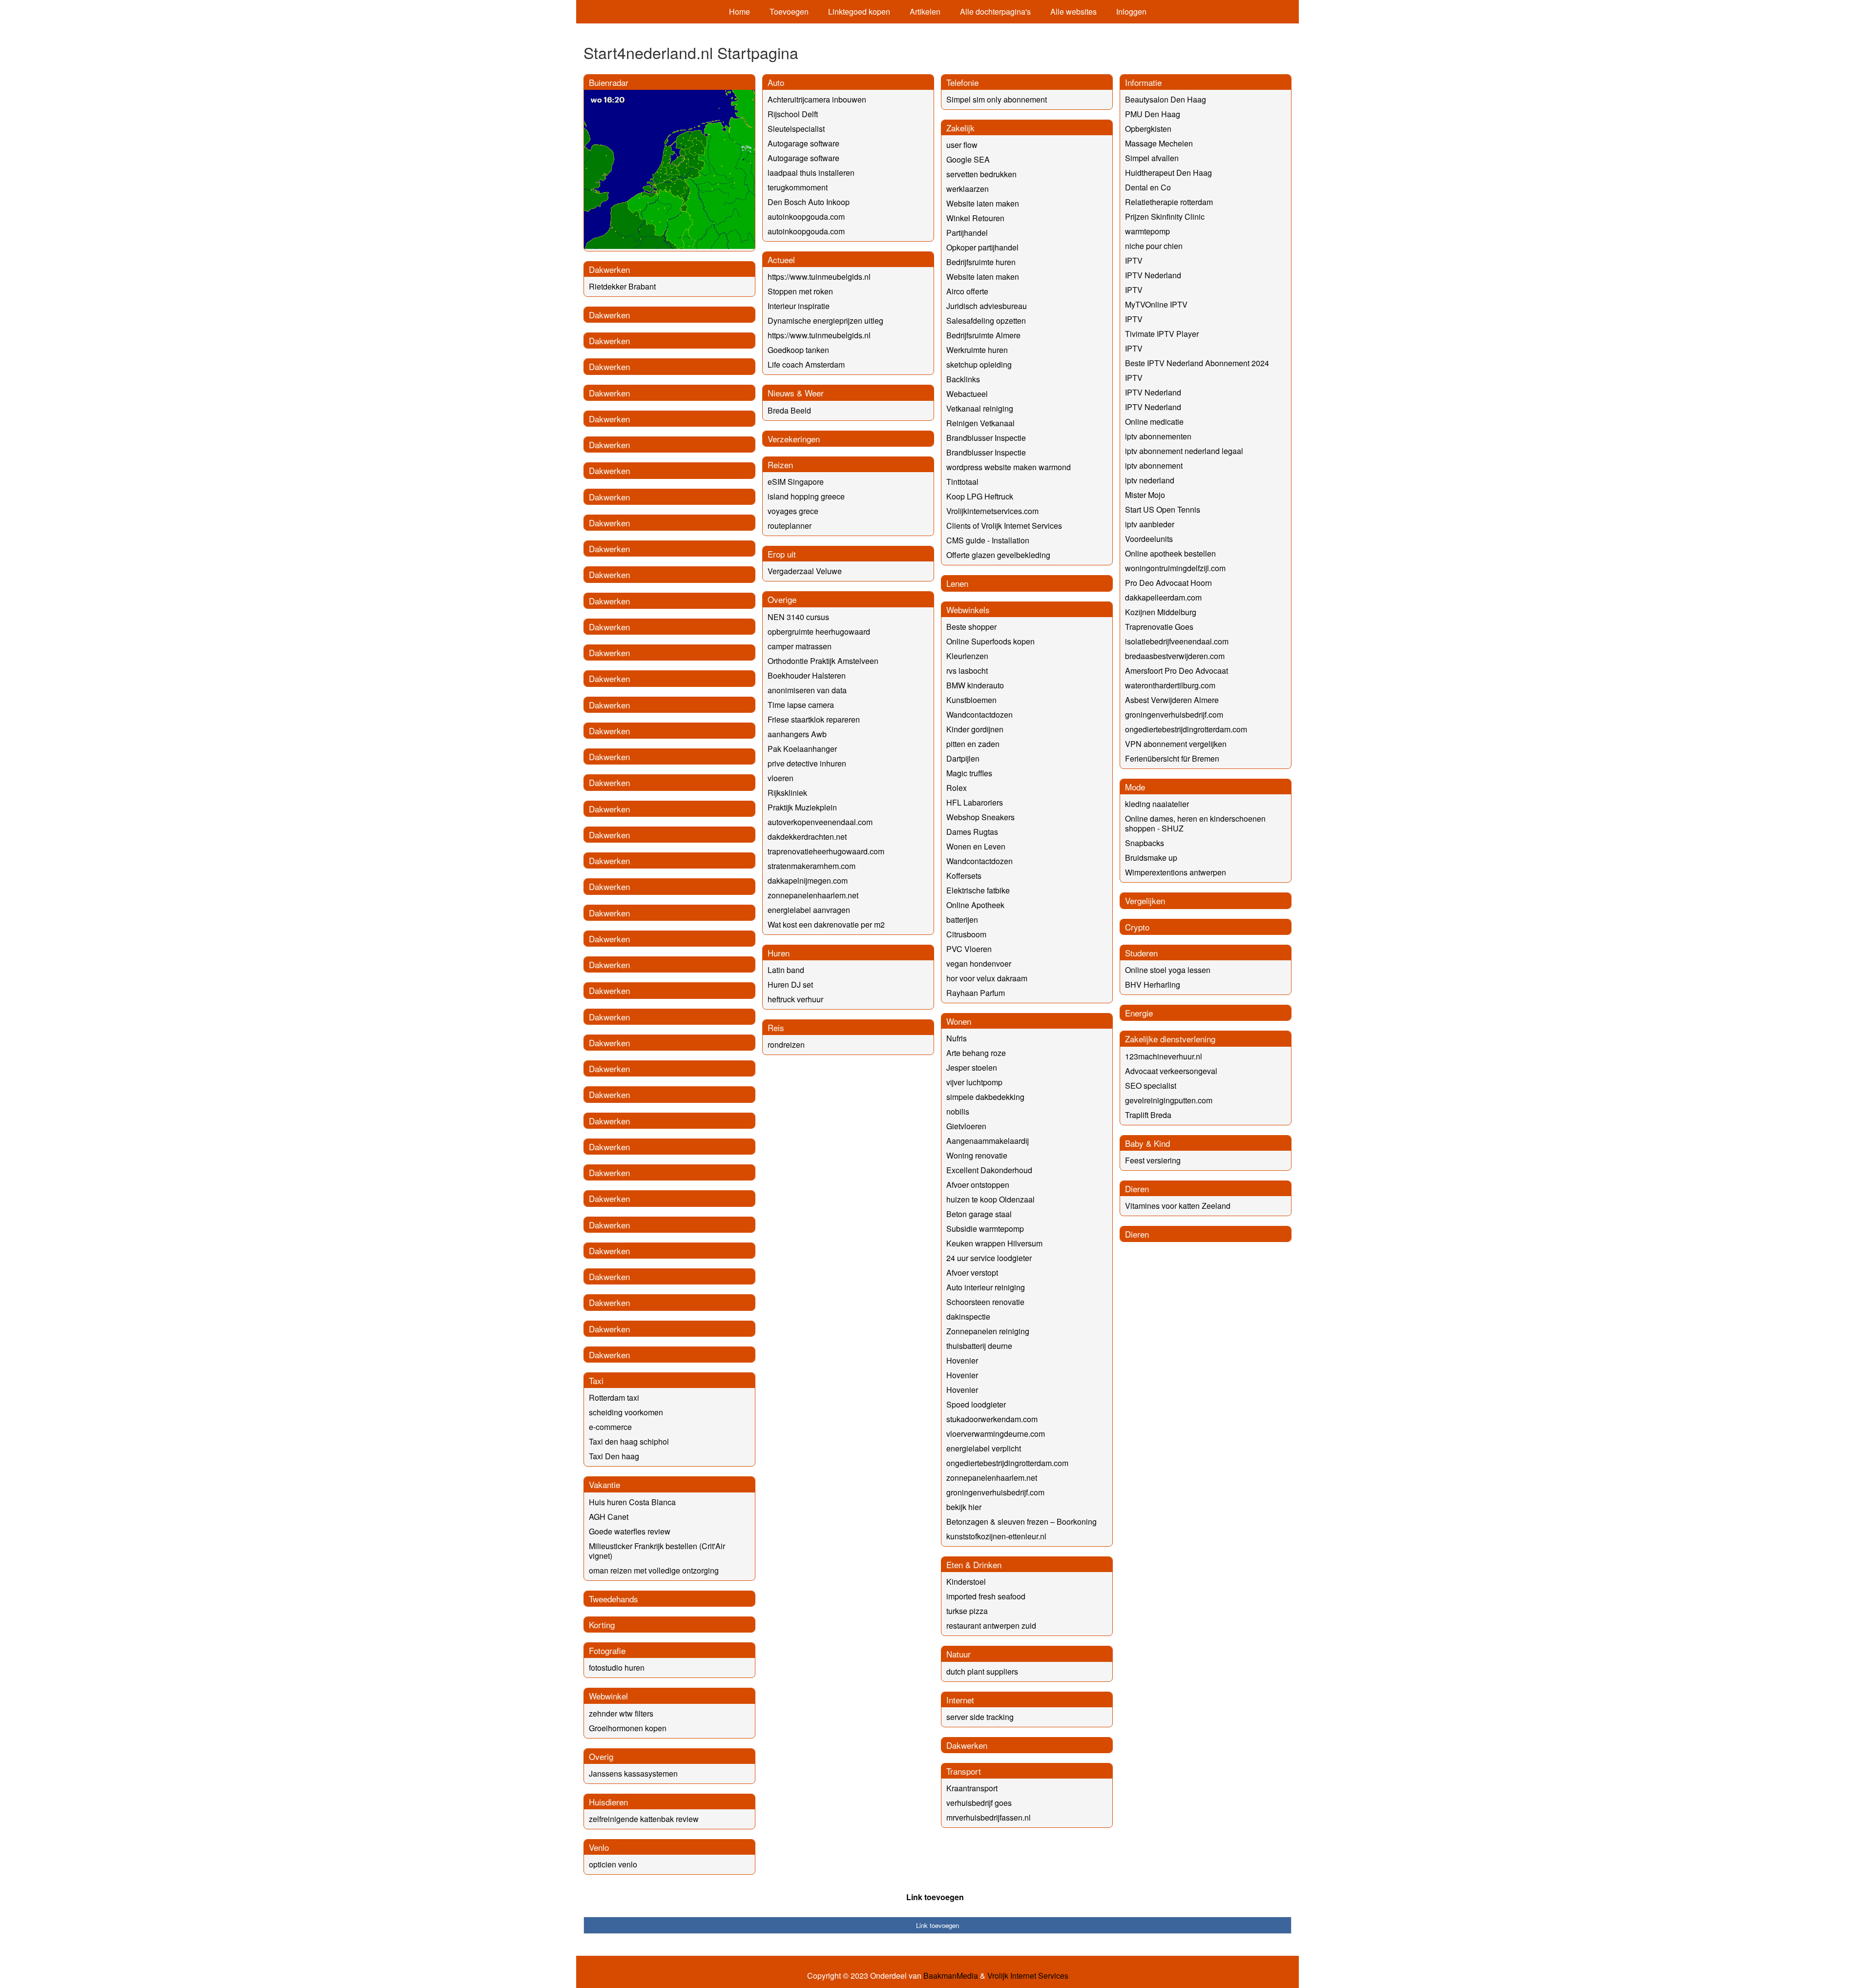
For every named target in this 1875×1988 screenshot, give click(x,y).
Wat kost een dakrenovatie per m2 (826, 924)
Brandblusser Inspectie (986, 438)
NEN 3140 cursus (798, 617)
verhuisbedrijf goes (979, 1803)
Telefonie (962, 82)
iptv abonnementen (1158, 436)
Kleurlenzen (967, 656)
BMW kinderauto (975, 685)
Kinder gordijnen (975, 729)
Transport (964, 1771)
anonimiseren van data (807, 690)
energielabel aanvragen (809, 910)
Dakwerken (609, 269)
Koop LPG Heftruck (980, 496)
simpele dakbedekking (985, 1097)
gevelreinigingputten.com (1169, 1100)
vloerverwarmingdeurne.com (996, 1434)
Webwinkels (968, 610)
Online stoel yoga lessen (1168, 970)
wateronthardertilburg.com (1170, 685)
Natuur (958, 1654)
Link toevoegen (935, 1897)
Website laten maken (983, 203)
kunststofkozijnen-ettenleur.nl (996, 1536)
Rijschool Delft (793, 114)
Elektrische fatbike (978, 890)
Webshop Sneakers (980, 817)
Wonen (959, 1021)
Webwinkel (608, 1696)
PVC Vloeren (969, 949)
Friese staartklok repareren (814, 719)
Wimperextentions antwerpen (1176, 872)
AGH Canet (609, 1517)
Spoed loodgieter (976, 1404)
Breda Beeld (789, 410)
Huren (779, 953)
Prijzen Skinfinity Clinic (1165, 217)
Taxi (596, 1380)
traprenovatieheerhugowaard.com (826, 851)
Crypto (1137, 927)
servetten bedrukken (981, 174)
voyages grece (793, 511)
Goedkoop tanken (798, 350)
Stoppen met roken (800, 291)
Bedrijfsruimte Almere (983, 335)
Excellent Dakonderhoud (989, 1170)
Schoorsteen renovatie (985, 1302)
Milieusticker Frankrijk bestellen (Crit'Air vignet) (657, 1551)
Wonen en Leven (976, 846)
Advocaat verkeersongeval (1171, 1071)
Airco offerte (967, 291)
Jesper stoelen (972, 1067)
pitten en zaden (973, 744)
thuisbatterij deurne (979, 1346)
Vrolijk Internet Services (1028, 1976)
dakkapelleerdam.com (1163, 597)
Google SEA (968, 159)
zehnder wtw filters (621, 1713)
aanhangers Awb (797, 734)
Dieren (1137, 1189)
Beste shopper (971, 627)
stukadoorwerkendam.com (992, 1419)
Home (740, 11)
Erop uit (782, 554)
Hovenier (962, 1360)
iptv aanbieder (1150, 524)
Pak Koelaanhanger (802, 749)
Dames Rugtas (972, 832)
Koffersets (964, 876)
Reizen (780, 465)
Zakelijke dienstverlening (1170, 1039)
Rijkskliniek (787, 793)
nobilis (958, 1111)
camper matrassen (800, 646)
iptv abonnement (1154, 466)
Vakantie (604, 1484)
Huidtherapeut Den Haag (1168, 173)
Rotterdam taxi (614, 1398)
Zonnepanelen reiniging (988, 1331)
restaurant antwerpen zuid (991, 1626)
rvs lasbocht (967, 671)
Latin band (786, 970)
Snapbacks (1145, 843)
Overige (782, 599)
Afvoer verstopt (972, 1273)
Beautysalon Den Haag (1166, 99)
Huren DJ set (790, 984)
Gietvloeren (966, 1126)
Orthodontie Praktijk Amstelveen (823, 661)
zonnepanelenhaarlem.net (813, 895)
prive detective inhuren (807, 763)
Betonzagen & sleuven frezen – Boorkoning (1021, 1522)
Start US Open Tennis (1163, 509)
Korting (602, 1625)
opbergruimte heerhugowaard (819, 632)
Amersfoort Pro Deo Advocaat (1177, 671)
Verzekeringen (794, 439)
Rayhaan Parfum (976, 993)
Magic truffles (969, 773)
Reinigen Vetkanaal (980, 423)
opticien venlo (613, 1864)
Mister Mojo (1145, 495)
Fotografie (607, 1650)
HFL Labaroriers (975, 802)
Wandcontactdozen (979, 714)
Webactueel (967, 394)
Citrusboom (966, 934)
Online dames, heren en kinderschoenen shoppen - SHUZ (1195, 823)
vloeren (781, 778)
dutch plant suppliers (982, 1671)
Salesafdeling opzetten (986, 321)
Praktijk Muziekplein (802, 807)
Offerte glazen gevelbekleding (998, 555)
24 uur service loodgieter (989, 1258)
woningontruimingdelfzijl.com (1175, 568)
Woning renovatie (977, 1155)
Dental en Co (1148, 187)
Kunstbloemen (971, 700)
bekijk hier (964, 1507)
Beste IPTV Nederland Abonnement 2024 (1197, 363)
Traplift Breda (1148, 1115)
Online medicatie (1154, 422)
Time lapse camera (801, 705)
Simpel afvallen (1152, 158)
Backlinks (963, 379)
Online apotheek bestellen (1170, 553)
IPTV (1134, 260)
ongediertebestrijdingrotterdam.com (1007, 1463)
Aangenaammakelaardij (988, 1141)
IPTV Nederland (1153, 275)
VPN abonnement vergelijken (1176, 744)
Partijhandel (967, 233)
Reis (776, 1027)
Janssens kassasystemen (633, 1773)
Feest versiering (1153, 1160)
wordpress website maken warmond (1009, 467)
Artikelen (925, 11)
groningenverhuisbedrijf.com (995, 1492)
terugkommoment (798, 187)
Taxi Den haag (614, 1456)
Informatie (1143, 82)
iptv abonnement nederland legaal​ (1184, 451)
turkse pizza (967, 1611)
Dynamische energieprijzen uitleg (825, 321)
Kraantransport (972, 1788)
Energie (1139, 1013)
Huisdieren (608, 1802)
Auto (776, 82)
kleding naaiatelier (1157, 804)
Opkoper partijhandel (982, 247)
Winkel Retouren (975, 218)
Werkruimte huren (977, 350)
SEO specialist (1151, 1086)
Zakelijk (960, 128)
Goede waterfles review (630, 1531)
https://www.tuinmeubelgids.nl (819, 277)
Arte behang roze (976, 1053)
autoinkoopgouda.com (806, 217)
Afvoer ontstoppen (978, 1185)
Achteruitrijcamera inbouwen (817, 99)
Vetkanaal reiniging (980, 408)
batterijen (962, 920)
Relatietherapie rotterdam (1169, 202)
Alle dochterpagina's (995, 11)
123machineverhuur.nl (1164, 1056)
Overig (601, 1756)
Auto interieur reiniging (986, 1287)
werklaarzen (968, 189)
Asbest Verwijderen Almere (1172, 700)
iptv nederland (1150, 480)
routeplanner (790, 526)
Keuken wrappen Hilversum (994, 1243)
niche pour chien (1154, 246)
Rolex (957, 788)
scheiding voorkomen (626, 1412)
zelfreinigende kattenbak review (644, 1819)
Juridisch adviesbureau (987, 306)
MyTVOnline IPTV (1156, 304)
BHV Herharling (1153, 984)
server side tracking (980, 1717)
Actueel (781, 259)
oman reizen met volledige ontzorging (654, 1570)
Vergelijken (1145, 901)
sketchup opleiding (979, 364)
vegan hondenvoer (979, 963)
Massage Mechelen (1159, 143)
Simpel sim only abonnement (997, 99)
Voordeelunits (1149, 539)
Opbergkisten (1148, 129)
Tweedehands (614, 1599)
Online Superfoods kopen (990, 641)
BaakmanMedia (951, 1976)
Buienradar (609, 82)
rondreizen (786, 1045)
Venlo (599, 1847)
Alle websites (1073, 11)
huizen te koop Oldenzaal (990, 1199)
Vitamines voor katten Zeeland (1178, 1206)
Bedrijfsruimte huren (981, 262)
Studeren (1141, 953)
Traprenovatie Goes (1159, 627)
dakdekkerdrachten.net (807, 837)
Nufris (957, 1038)
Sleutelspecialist (796, 129)
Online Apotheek (975, 905)
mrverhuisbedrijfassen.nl (989, 1817)
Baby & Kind (1147, 1143)
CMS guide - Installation (988, 540)
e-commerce (610, 1427)
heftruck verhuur (795, 999)
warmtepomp (1147, 231)
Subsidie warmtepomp (985, 1229)
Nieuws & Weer (796, 393)
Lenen (957, 583)
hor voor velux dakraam (987, 978)
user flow (962, 145)
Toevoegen (789, 11)
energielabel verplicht (984, 1448)
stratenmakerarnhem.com (812, 866)
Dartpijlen (963, 758)
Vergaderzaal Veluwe (805, 571)
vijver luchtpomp (974, 1082)
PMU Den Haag (1153, 114)
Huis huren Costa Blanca (632, 1502)
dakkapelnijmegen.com (808, 880)
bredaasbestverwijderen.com (1175, 656)
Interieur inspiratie (799, 306)
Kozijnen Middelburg (1161, 612)
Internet (960, 1700)
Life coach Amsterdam (806, 364)
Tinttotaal (962, 482)
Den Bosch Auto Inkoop (809, 202)
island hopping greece (806, 496)
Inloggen (1131, 11)
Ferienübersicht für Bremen (1172, 758)
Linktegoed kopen (859, 11)
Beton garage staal (979, 1214)
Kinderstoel (966, 1582)
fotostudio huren (617, 1667)
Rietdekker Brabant (622, 286)
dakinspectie (968, 1316)
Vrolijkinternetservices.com (992, 511)
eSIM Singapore (796, 482)
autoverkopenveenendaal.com (820, 822)
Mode (1135, 787)
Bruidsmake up (1151, 858)
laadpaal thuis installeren (811, 173)
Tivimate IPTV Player (1162, 334)
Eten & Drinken (974, 1564)
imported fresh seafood (986, 1596)
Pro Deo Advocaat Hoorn (1168, 583)
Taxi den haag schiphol (629, 1441)
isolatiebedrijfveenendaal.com (1177, 641)
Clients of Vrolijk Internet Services (1004, 526)
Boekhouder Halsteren (807, 675)
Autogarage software (803, 143)
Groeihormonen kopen (628, 1728)
